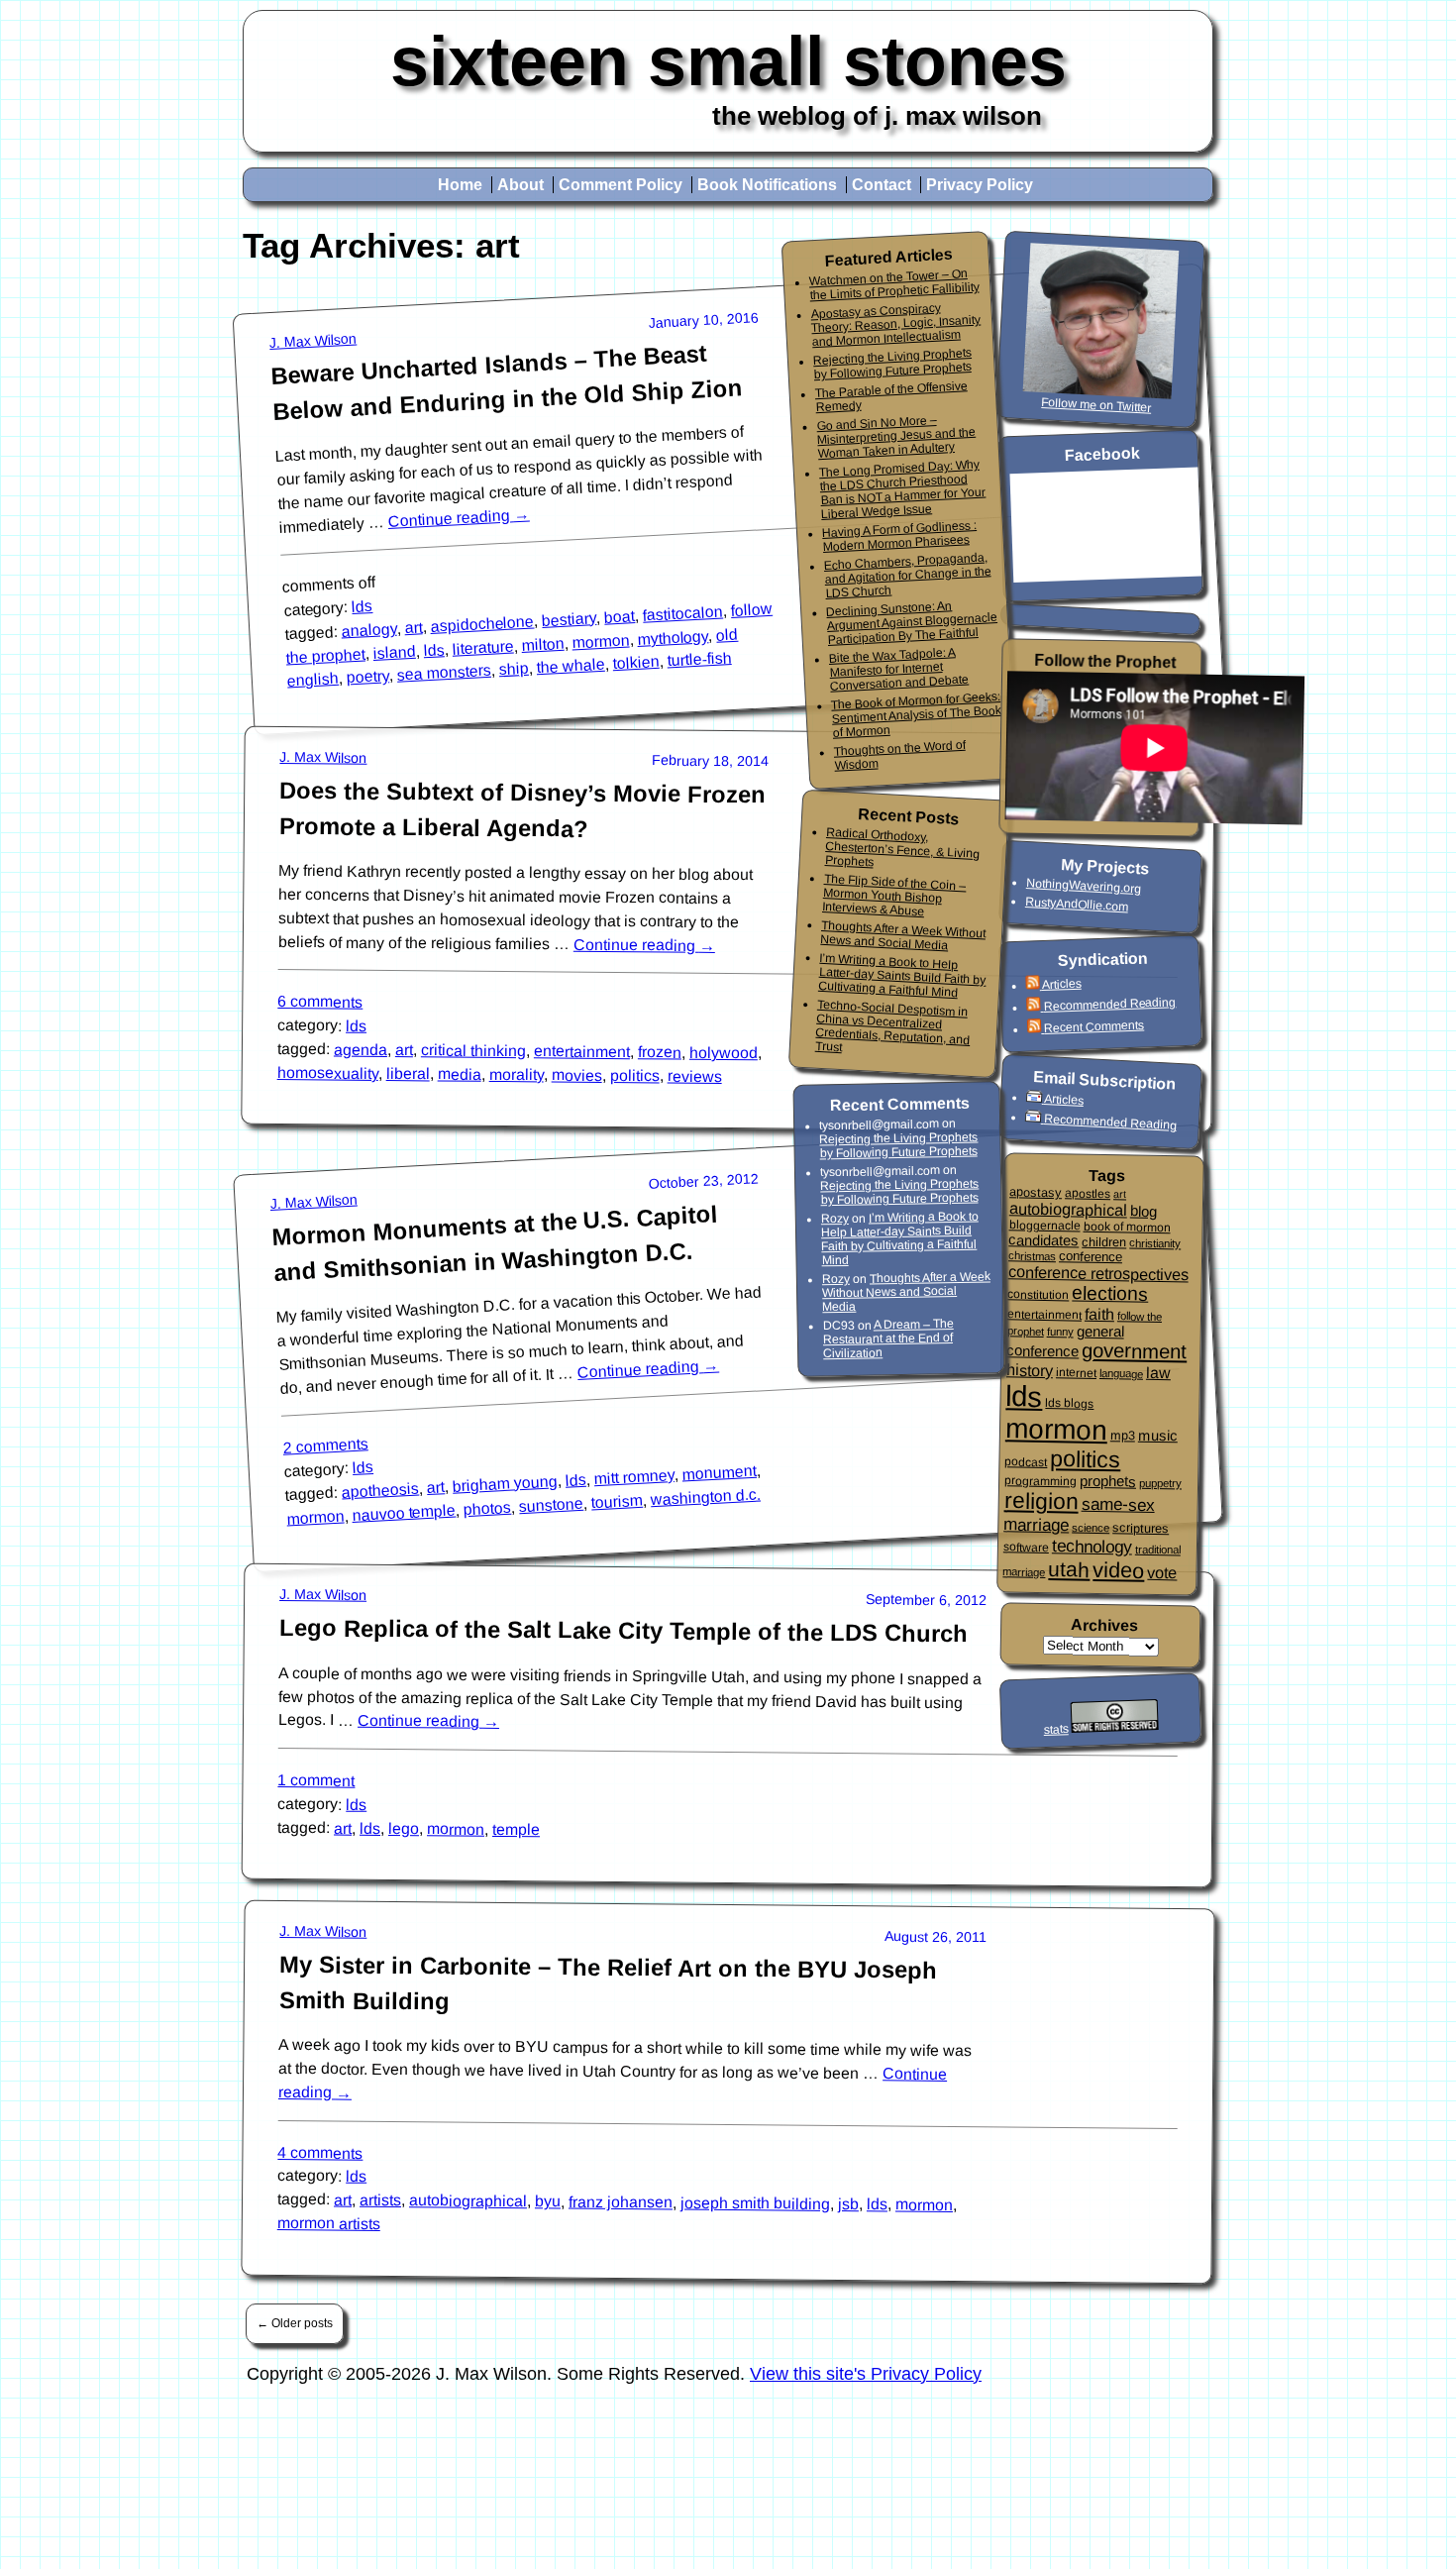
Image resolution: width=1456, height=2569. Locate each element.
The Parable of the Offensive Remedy (891, 396)
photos (488, 1507)
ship (514, 669)
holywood (724, 1053)
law (1158, 1372)
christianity (1155, 1243)
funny (1060, 1332)
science (1091, 1527)
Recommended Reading (1109, 1004)
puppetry (1160, 1483)
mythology (673, 638)
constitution (1038, 1294)
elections (1110, 1293)
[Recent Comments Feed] (1036, 1029)
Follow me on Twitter (1096, 405)
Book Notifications (767, 185)
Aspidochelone (482, 623)
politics (635, 1075)
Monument (719, 1472)
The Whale (571, 666)
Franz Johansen (621, 2201)
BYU (548, 2201)
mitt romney (634, 1477)
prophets (1108, 1481)
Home (460, 185)
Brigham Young (505, 1484)
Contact (882, 185)
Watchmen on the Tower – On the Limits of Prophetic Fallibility (893, 284)
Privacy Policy (980, 185)
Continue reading (459, 517)
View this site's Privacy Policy (866, 2374)
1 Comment (316, 1780)
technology (1092, 1546)
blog (1144, 1211)
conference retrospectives (1098, 1273)
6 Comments (320, 1003)
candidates (1043, 1240)
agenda (361, 1050)
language (1121, 1374)
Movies (577, 1074)
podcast (1026, 1462)
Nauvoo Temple (404, 1512)
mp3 (1123, 1436)
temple (516, 1829)
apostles (1088, 1193)
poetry (367, 677)
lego (404, 1828)
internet (1076, 1373)
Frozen (660, 1052)
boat (620, 617)
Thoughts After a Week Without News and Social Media (903, 936)
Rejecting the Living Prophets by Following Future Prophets (893, 364)
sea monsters (444, 673)
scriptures (1141, 1528)
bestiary (570, 619)
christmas (1032, 1256)
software (1026, 1547)
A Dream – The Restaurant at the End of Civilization (888, 1338)
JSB (848, 2204)
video (1118, 1570)
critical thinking (473, 1051)
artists (380, 2199)
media (460, 1073)
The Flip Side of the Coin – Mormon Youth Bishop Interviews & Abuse (894, 895)
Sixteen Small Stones (728, 61)
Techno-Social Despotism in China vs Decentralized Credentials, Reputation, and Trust (893, 1025)
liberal (408, 1073)
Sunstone (552, 1504)
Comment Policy (621, 185)
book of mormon (1126, 1227)
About (520, 185)
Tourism (617, 1501)
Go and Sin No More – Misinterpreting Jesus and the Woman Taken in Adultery (896, 437)
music (1158, 1435)
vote (1162, 1573)
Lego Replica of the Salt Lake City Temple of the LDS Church (624, 1631)
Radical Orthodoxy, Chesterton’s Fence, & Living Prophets (902, 848)
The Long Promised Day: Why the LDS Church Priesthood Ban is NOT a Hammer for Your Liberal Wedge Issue (903, 488)
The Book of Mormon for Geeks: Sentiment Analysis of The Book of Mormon (916, 714)
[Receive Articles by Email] (1036, 1098)
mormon (601, 641)
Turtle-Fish (699, 660)
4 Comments (320, 2152)
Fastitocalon (683, 613)
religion (1041, 1500)
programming (1040, 1481)
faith (1099, 1313)
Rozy (835, 1219)
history (1030, 1370)
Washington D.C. (705, 1497)
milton (543, 644)
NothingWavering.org (1084, 886)
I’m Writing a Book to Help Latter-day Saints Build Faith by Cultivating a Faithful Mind (902, 974)
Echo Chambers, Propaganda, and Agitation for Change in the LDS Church (907, 575)
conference (1091, 1256)
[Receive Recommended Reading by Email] (1035, 1118)
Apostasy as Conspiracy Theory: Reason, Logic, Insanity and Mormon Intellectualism (895, 324)
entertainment (582, 1052)
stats (1055, 1729)
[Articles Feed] (1033, 985)
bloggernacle (1044, 1225)
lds (363, 606)
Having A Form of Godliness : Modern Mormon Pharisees (900, 536)
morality (517, 1074)
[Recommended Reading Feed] (1035, 1007)
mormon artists (329, 2222)
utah (1069, 1569)
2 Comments (325, 1445)
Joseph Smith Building (755, 2202)
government (1134, 1350)
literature (483, 647)
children (1104, 1242)
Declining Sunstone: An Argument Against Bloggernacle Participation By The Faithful (912, 623)
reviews (695, 1076)
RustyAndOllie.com (1077, 904)
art (414, 627)
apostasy (1036, 1192)
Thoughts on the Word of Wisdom (899, 754)
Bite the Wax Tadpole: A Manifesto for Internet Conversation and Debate (898, 669)
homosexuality (328, 1073)
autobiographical (468, 2200)
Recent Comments (1094, 1026)
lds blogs (1069, 1403)
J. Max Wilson (313, 341)
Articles (1061, 983)
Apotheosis (381, 1490)
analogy (369, 630)
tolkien (636, 662)
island (394, 652)
